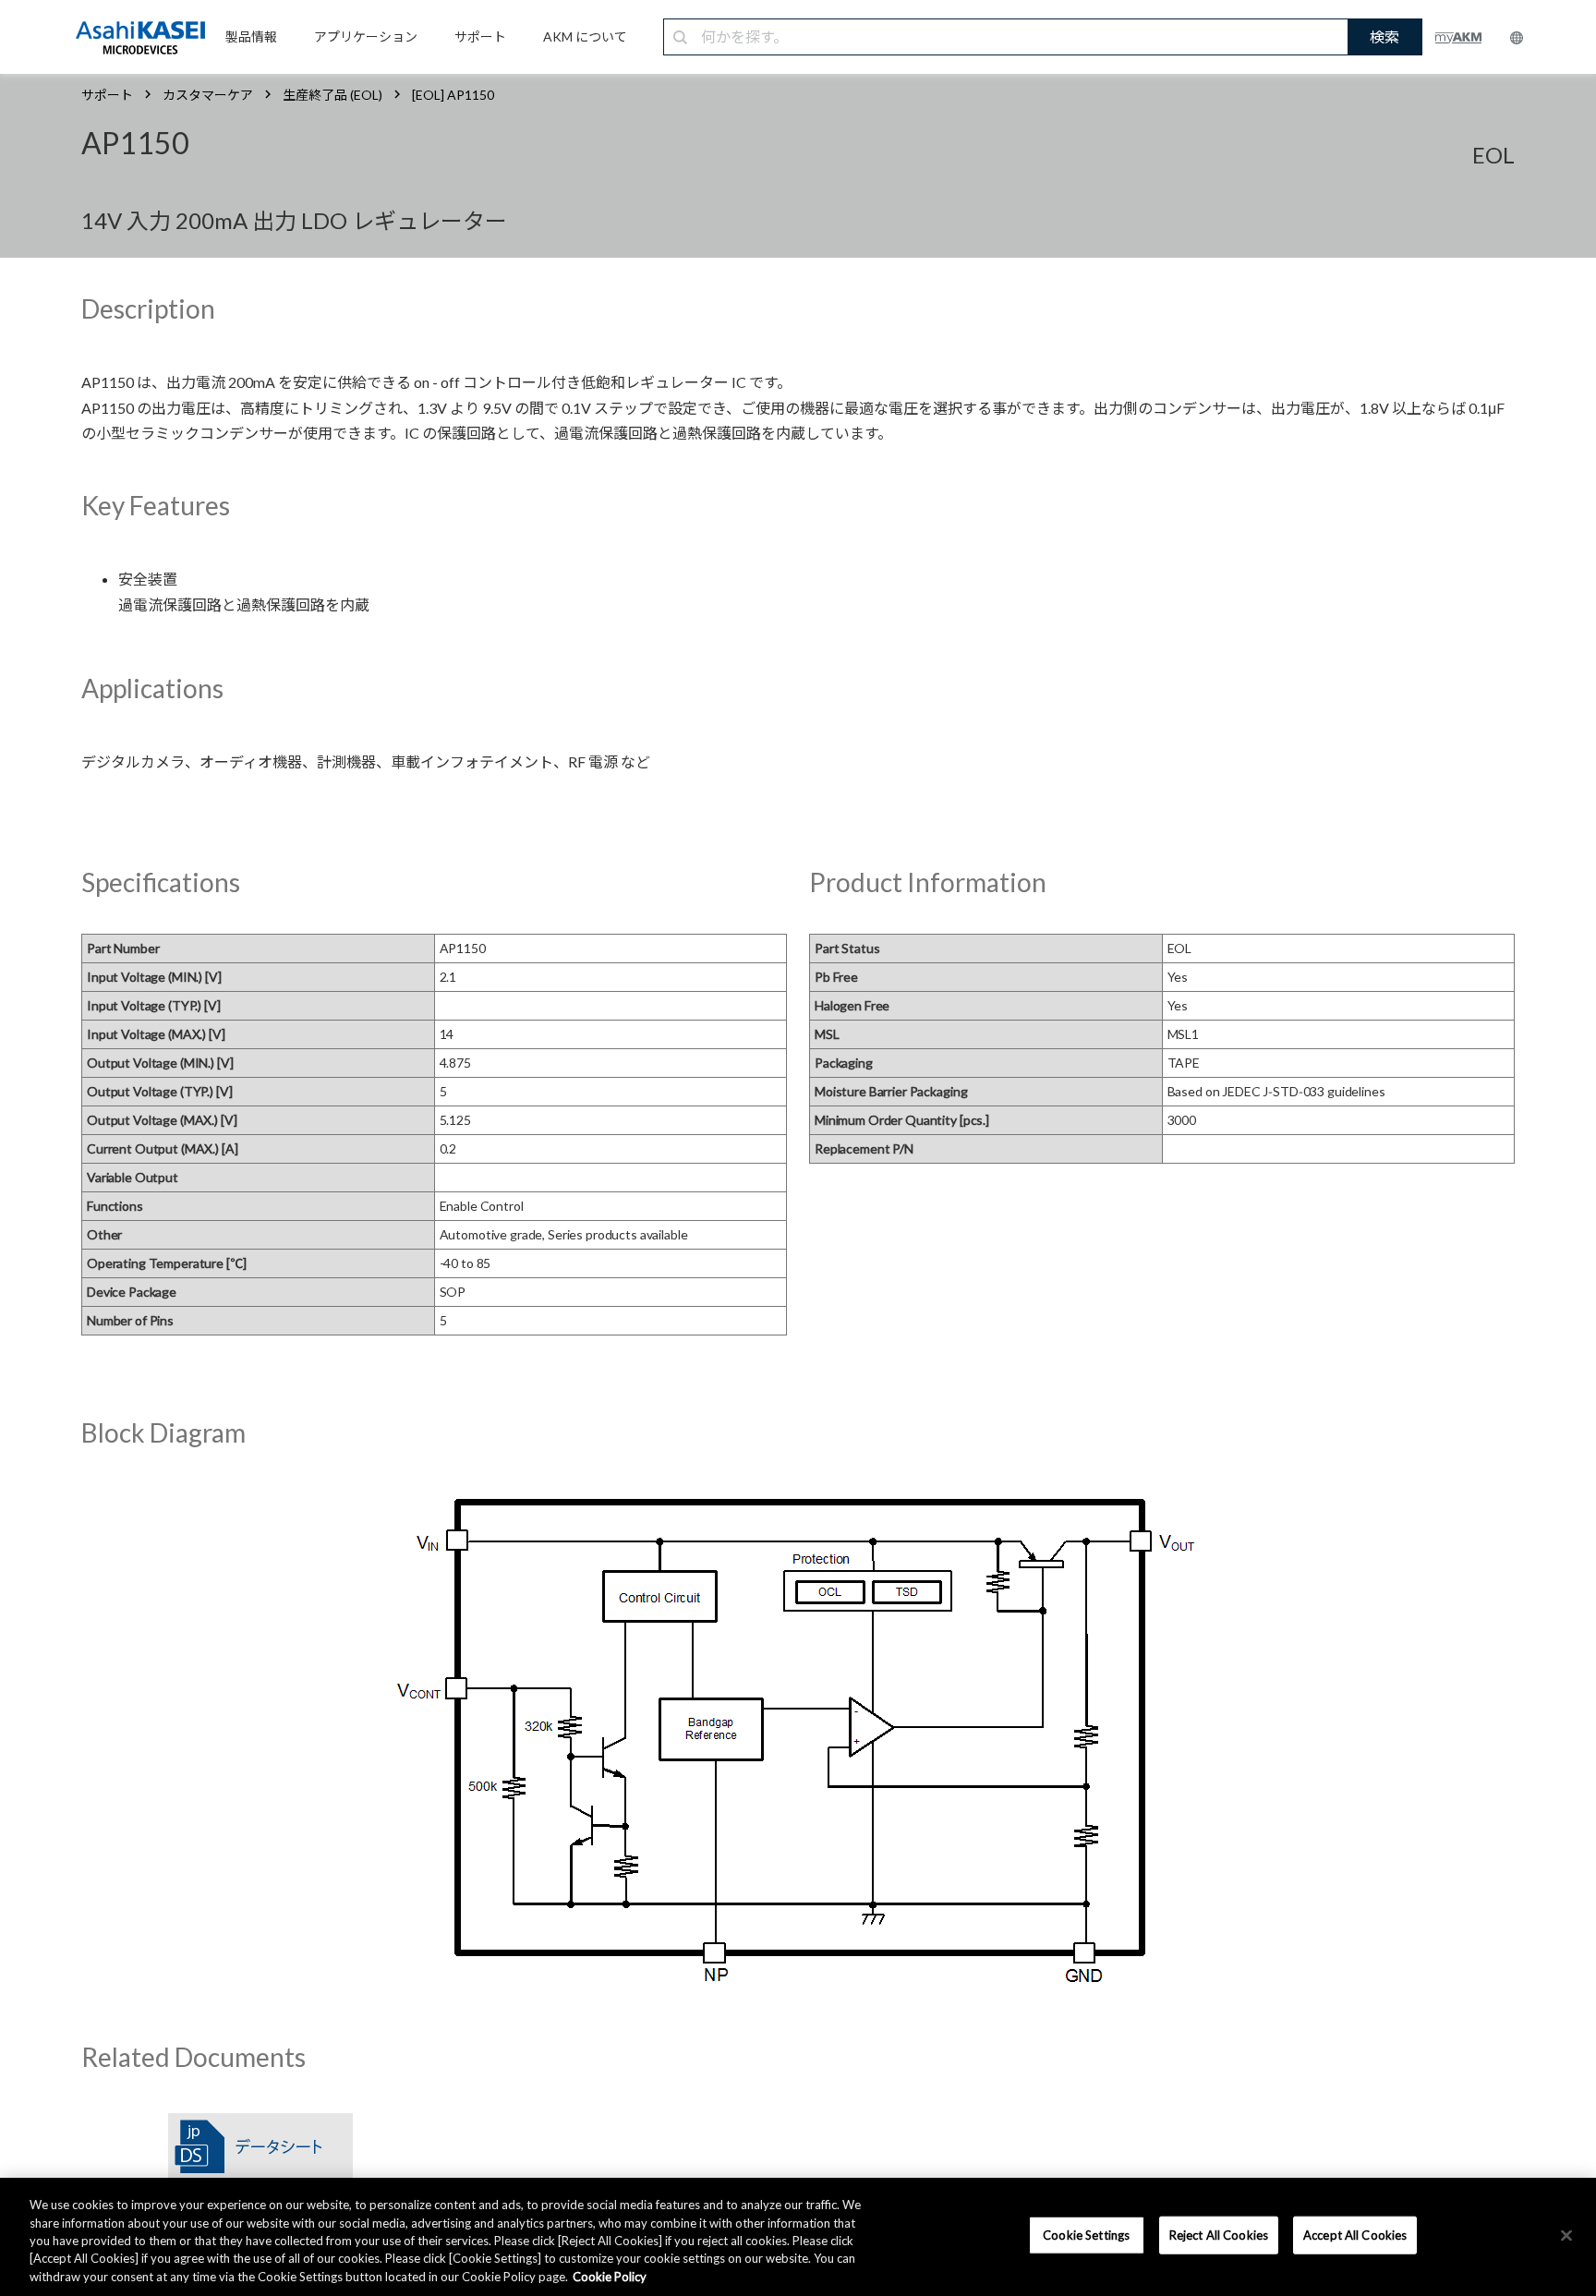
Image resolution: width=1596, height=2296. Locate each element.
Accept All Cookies (1355, 2235)
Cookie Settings (1086, 2235)
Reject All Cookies (1219, 2235)
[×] (1566, 2236)
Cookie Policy (610, 2277)
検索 (1384, 36)
